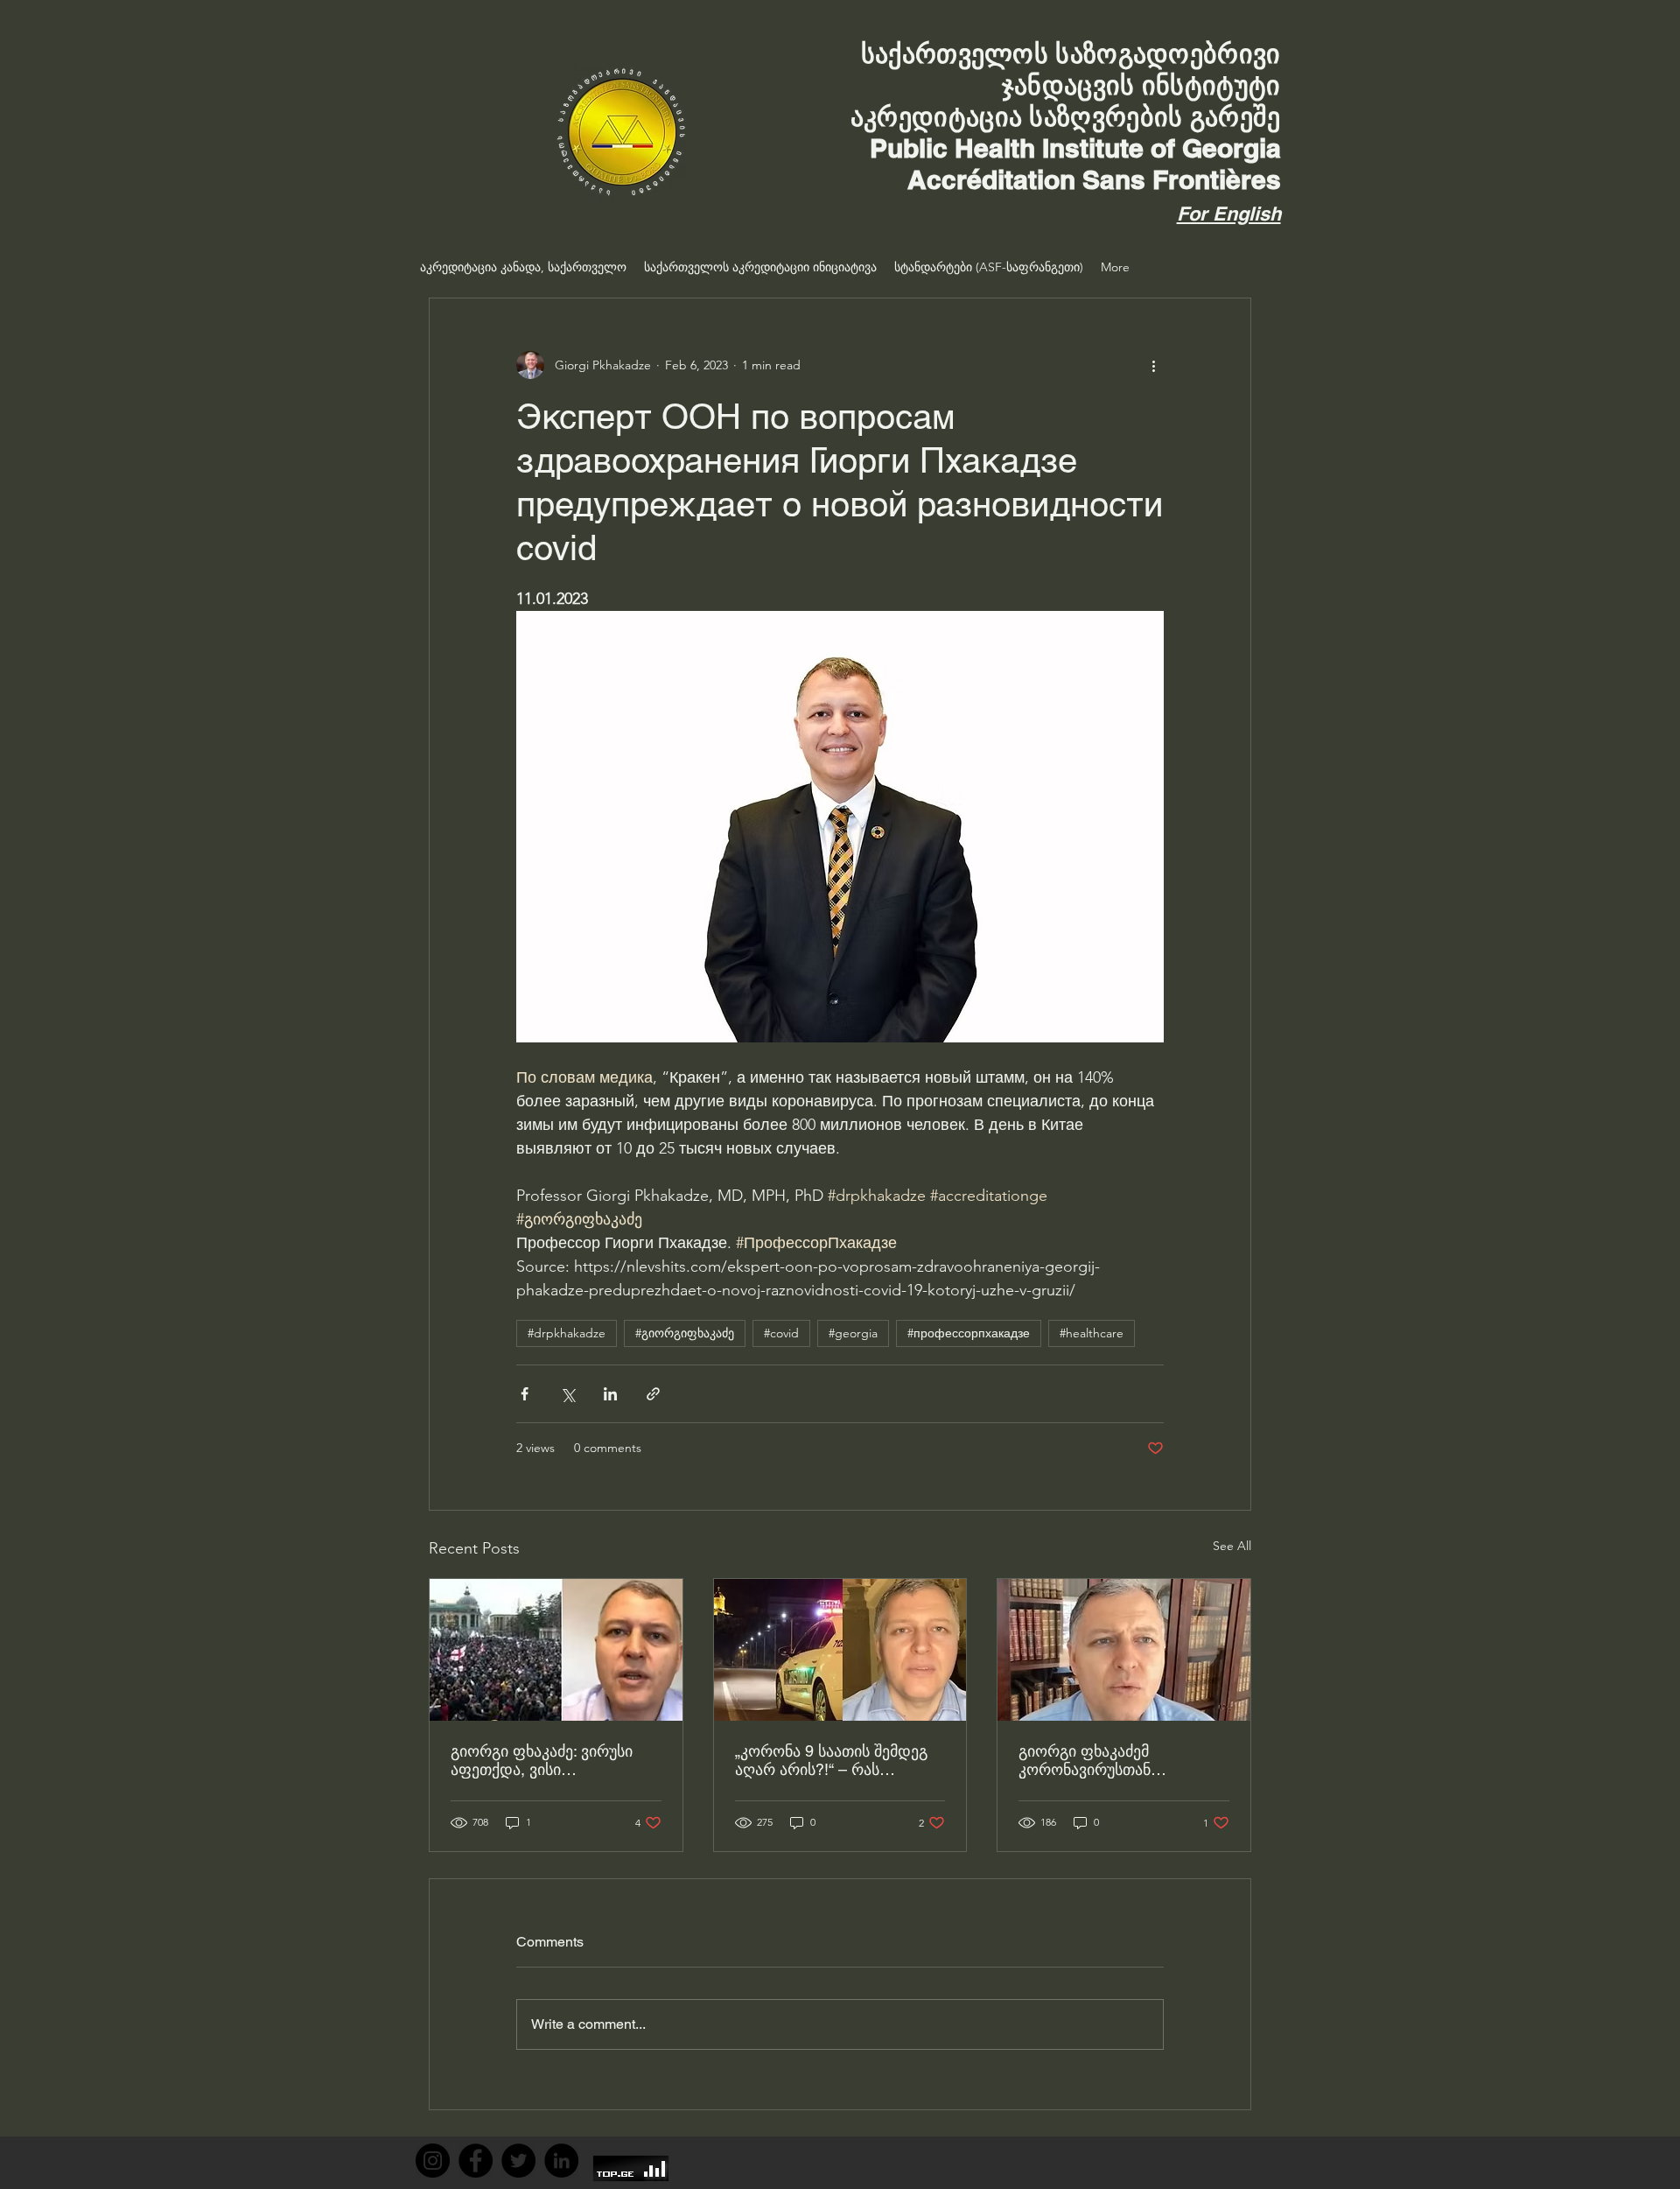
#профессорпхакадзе (969, 1333)
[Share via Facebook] (525, 1394)
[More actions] (1153, 365)
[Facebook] (476, 2161)
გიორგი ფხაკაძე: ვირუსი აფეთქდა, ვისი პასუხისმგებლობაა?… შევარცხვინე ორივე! (542, 1760)
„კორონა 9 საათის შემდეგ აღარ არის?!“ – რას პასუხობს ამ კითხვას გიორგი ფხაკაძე (831, 1760)
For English (1229, 214)
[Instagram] (433, 2161)
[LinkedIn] (561, 2161)
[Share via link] (653, 1394)
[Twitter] (518, 2161)
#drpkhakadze (567, 1333)
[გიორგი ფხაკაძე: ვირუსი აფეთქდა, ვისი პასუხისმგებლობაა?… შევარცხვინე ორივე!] (556, 1650)
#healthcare (1092, 1333)
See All (1232, 1546)
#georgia (853, 1333)
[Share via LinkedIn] (610, 1394)
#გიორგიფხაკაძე (685, 1333)
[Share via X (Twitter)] (567, 1394)
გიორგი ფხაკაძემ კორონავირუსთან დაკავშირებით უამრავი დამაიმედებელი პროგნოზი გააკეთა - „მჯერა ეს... (1120, 1760)
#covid (781, 1333)
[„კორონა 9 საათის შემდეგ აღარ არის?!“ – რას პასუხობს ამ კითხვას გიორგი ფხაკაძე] (840, 1650)
